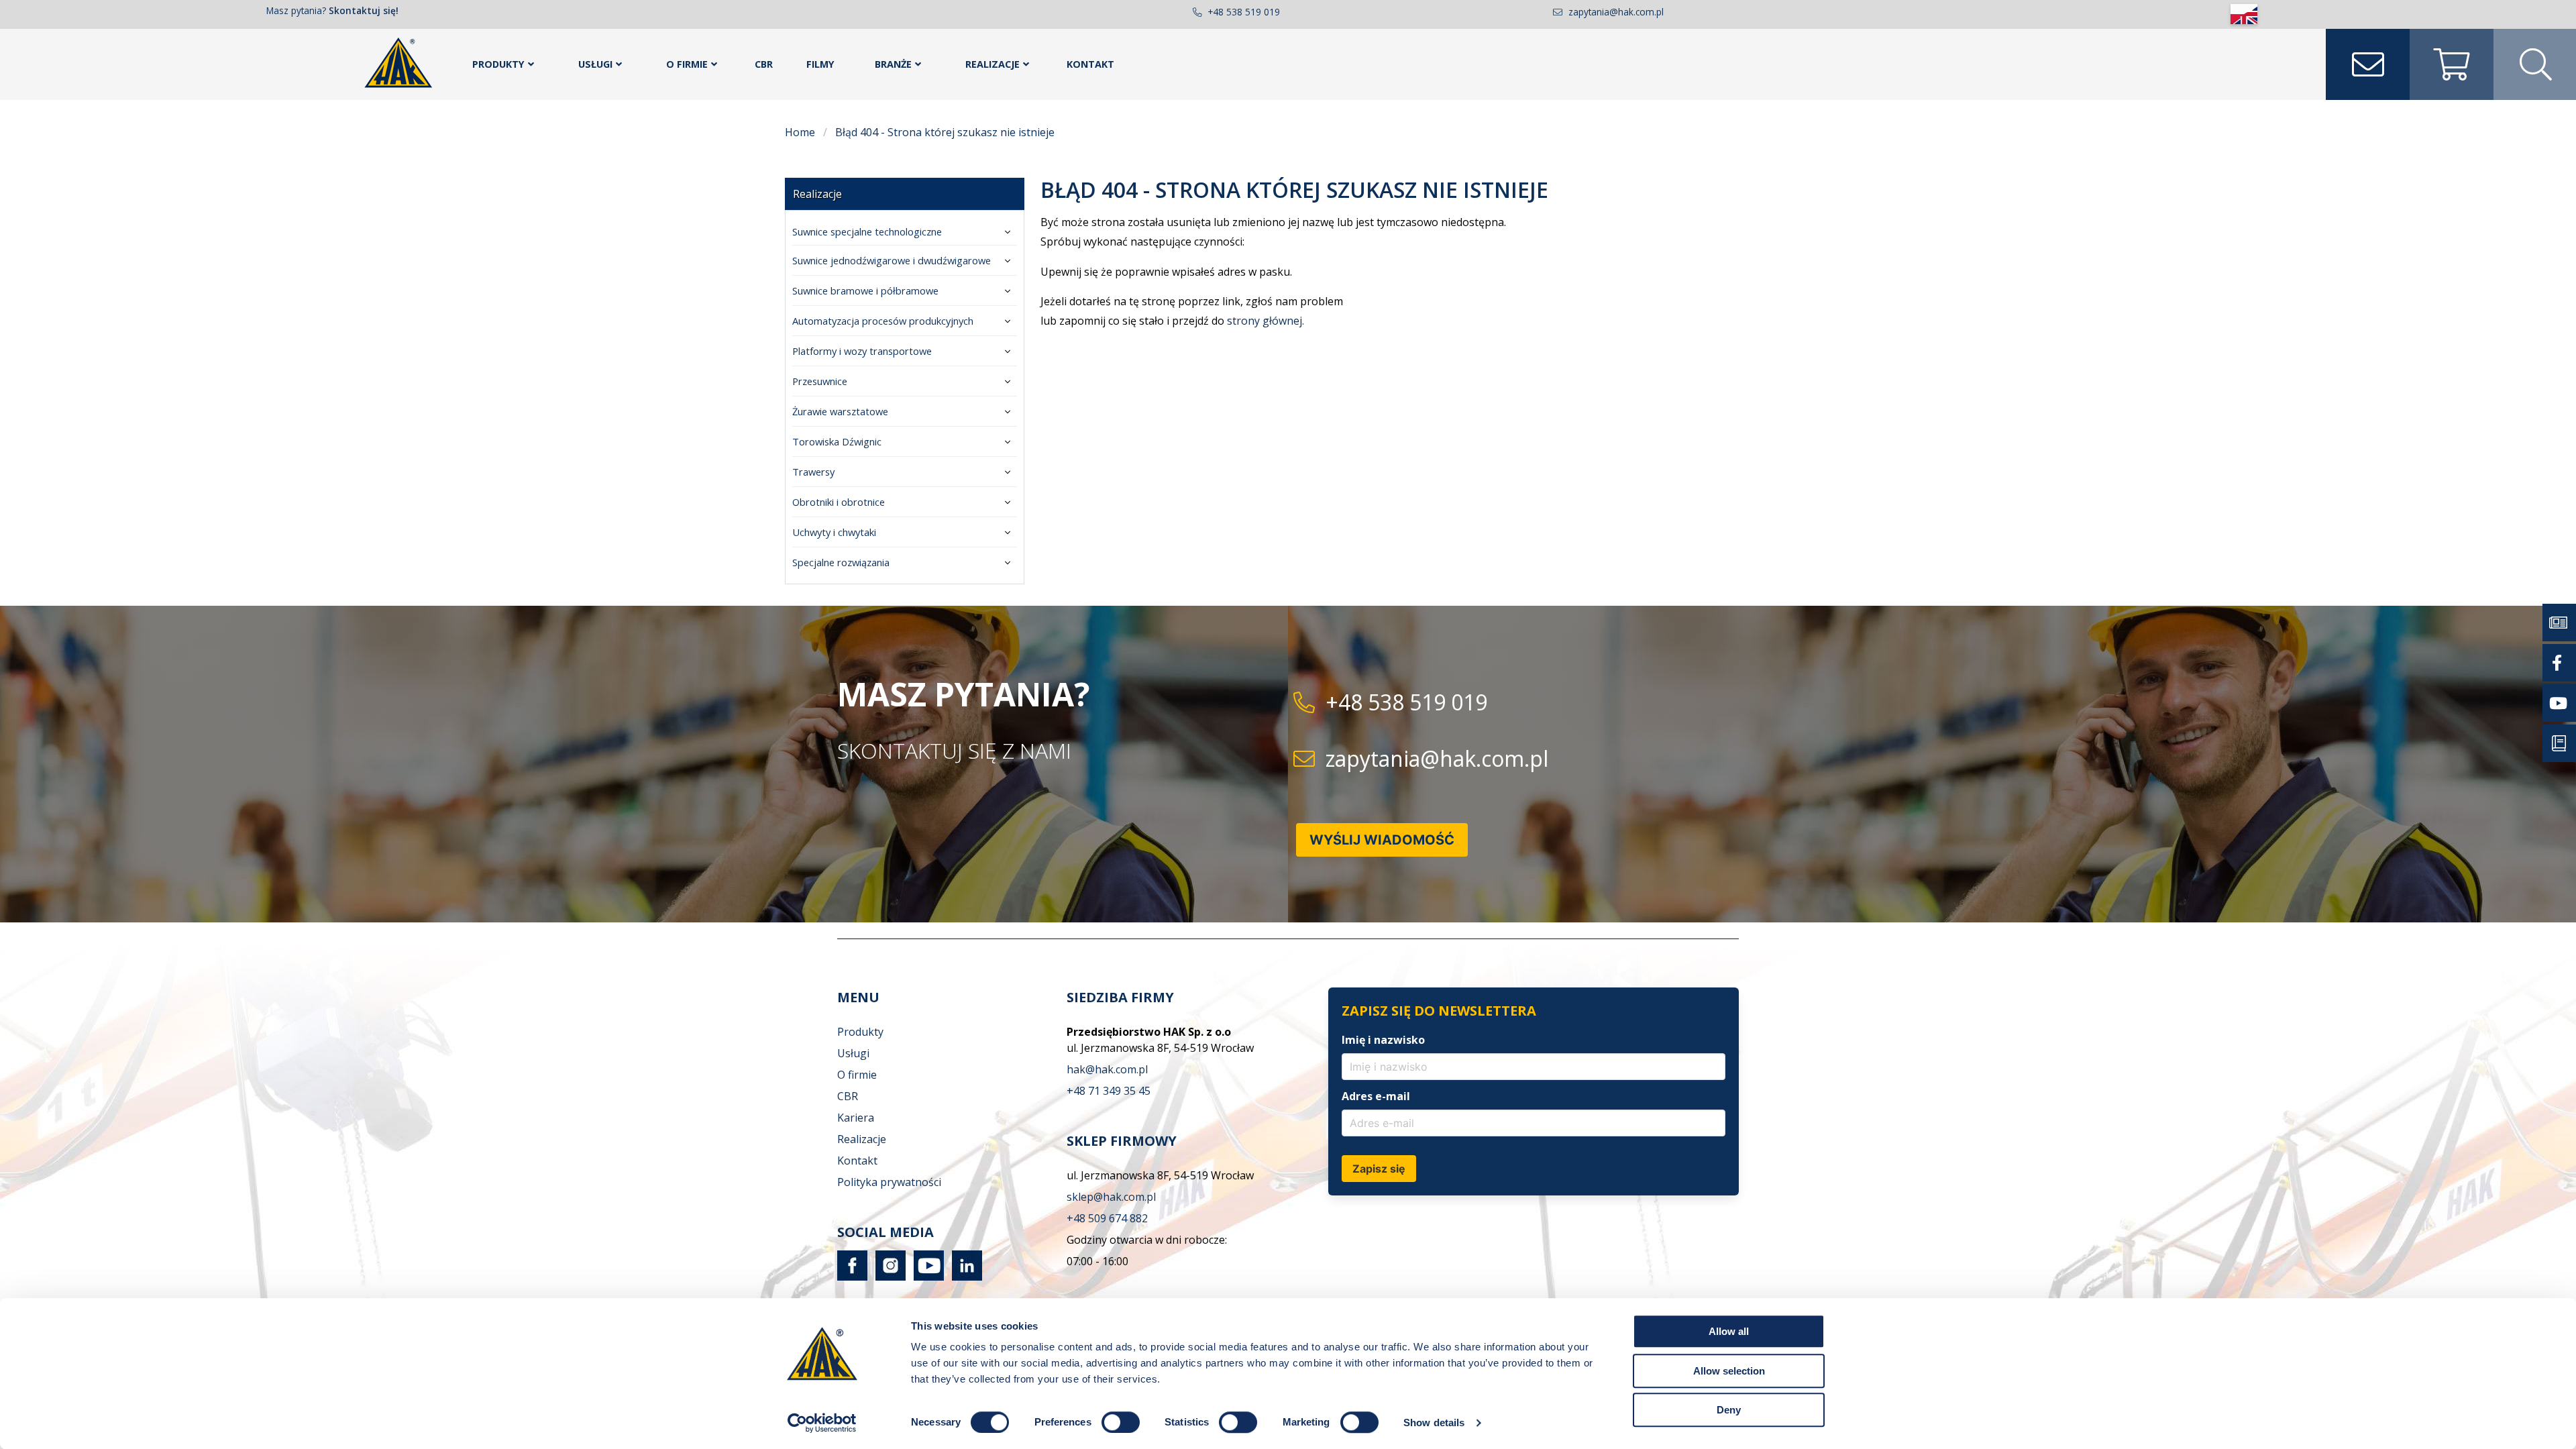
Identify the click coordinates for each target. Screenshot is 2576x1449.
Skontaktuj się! (364, 10)
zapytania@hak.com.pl (1616, 12)
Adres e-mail (1376, 1096)
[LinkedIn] (964, 1277)
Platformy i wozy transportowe (862, 351)
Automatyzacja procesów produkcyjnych (883, 321)
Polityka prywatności (889, 1182)
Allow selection (1729, 1371)
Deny (1729, 1410)
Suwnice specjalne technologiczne (867, 231)
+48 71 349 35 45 (1109, 1091)
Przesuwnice (820, 381)
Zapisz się (1379, 1169)
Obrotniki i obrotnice (839, 502)
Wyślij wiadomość (1382, 840)
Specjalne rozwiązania (841, 562)
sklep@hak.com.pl (1111, 1197)
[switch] (1121, 1422)
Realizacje (992, 64)
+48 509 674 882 (1107, 1218)
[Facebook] (852, 1277)
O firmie (687, 64)
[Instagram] (888, 1277)
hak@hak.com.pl (1107, 1069)
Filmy (820, 64)
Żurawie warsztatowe (840, 411)
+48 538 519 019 (1244, 12)
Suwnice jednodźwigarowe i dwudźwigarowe (892, 260)
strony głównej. (1266, 321)
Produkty (498, 64)
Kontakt (1090, 64)
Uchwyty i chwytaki (834, 532)
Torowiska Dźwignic (837, 441)
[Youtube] (926, 1277)
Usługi (595, 64)
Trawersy (813, 472)
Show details (1434, 1423)
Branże (893, 64)
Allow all (1729, 1331)
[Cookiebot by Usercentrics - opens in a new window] (822, 1423)
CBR (764, 64)
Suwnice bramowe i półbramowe (865, 290)
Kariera (856, 1118)
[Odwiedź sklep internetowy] (2452, 64)
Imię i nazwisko (1383, 1040)
